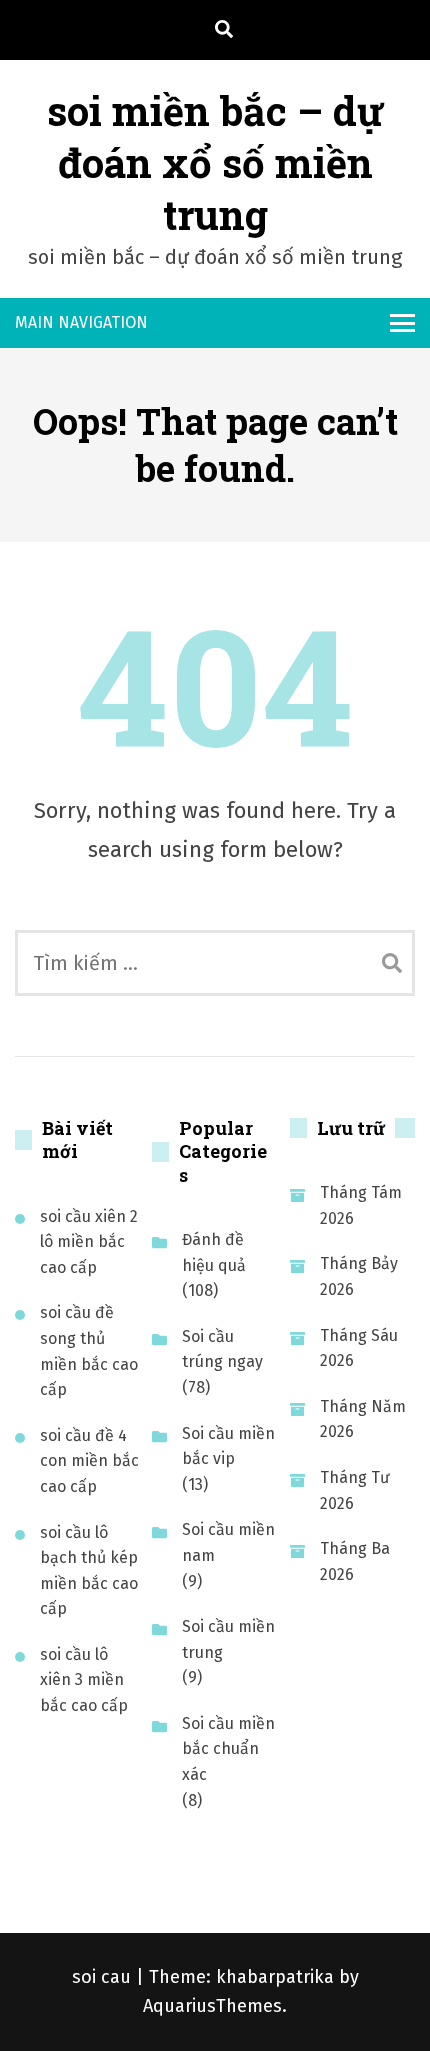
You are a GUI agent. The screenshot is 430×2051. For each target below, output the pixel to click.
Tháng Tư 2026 (355, 1490)
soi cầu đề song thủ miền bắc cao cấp (89, 1351)
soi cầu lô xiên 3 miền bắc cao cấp (84, 1680)
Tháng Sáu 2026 (359, 1348)
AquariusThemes (212, 2006)
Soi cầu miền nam (228, 1542)
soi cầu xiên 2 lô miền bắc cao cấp (89, 1242)
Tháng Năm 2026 (363, 1419)
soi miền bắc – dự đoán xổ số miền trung (215, 162)
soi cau (104, 1977)
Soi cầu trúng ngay (222, 1349)
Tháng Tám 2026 (361, 1205)
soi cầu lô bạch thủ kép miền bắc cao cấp (89, 1571)
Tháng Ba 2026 (355, 1561)
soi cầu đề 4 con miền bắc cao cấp (89, 1461)
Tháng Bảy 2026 (359, 1276)
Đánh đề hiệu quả (214, 1252)
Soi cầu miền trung (228, 1639)
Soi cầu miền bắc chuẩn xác (228, 1749)
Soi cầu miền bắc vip (228, 1446)
